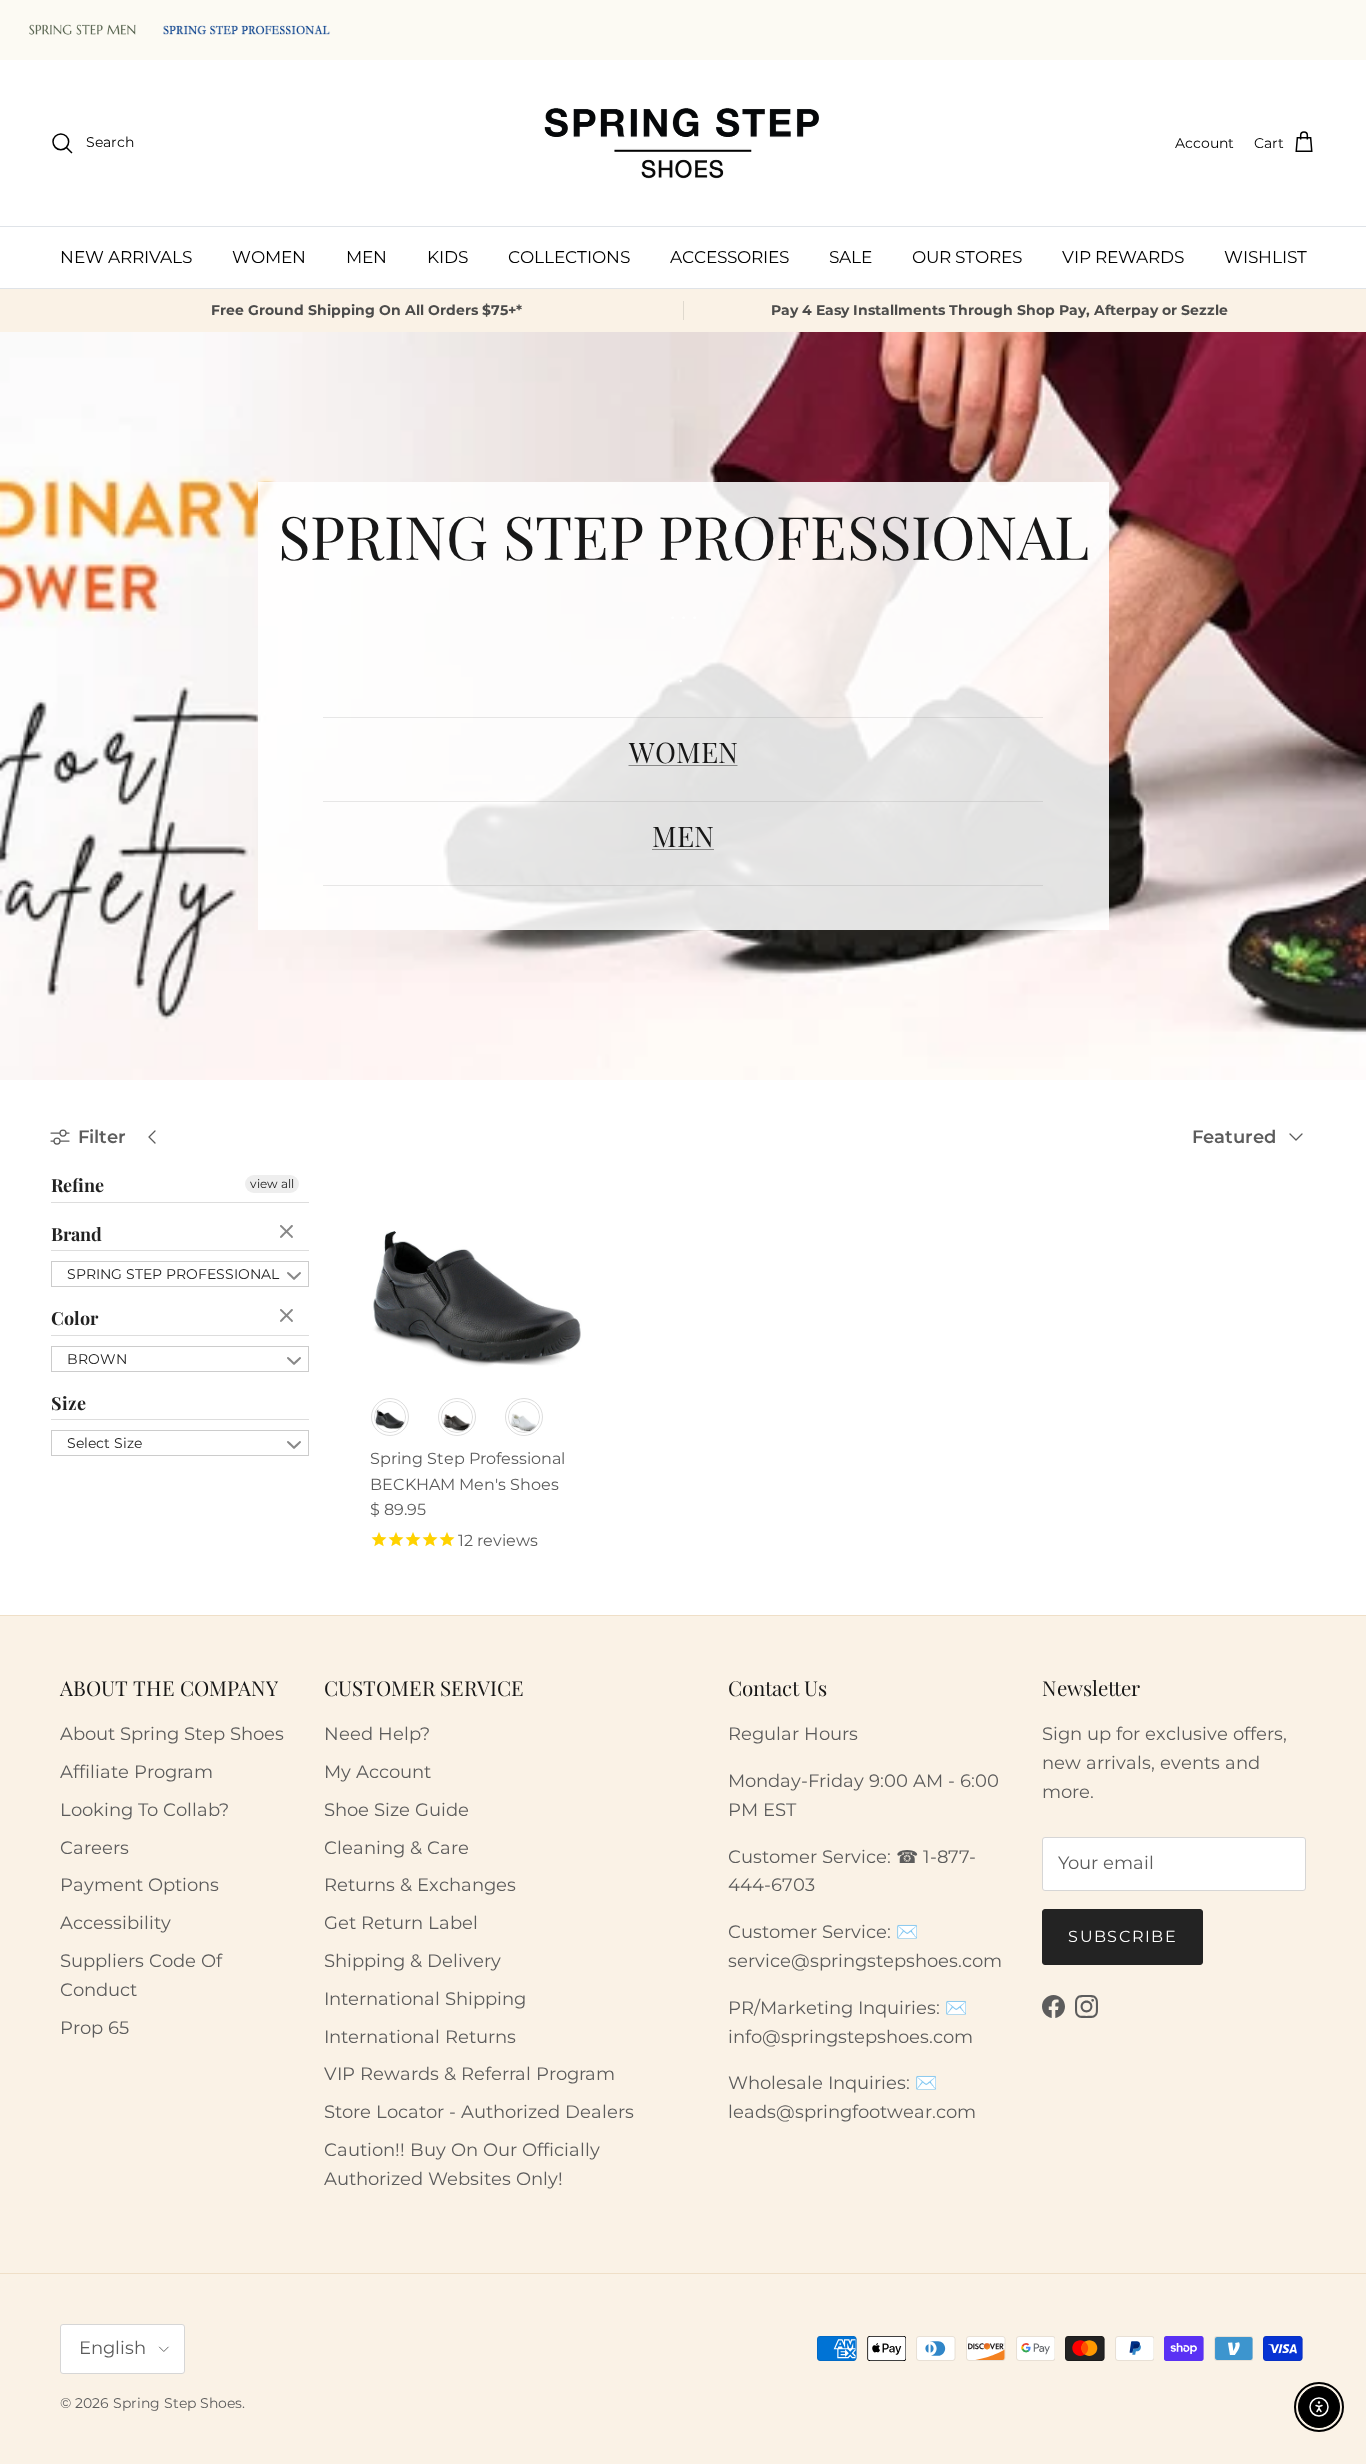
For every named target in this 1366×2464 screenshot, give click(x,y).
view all (272, 1183)
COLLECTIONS (569, 256)
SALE (850, 256)
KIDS (447, 256)
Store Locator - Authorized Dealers (479, 2112)
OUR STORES (967, 256)
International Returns (420, 2037)
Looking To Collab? (144, 1810)
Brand (76, 1234)
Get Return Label (401, 1923)
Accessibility (115, 1923)
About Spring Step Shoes (172, 1734)
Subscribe (1122, 1936)
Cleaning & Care (396, 1848)
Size (68, 1403)
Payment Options (139, 1885)
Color (74, 1318)
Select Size (104, 1443)
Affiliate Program (136, 1772)
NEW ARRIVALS (126, 256)
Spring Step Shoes (177, 2403)
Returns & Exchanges (420, 1885)
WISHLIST (1265, 256)
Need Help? (377, 1734)
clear (289, 1233)
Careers (94, 1848)
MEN (366, 256)
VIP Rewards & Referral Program (469, 2074)
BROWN (97, 1359)
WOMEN (269, 256)
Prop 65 (94, 2028)
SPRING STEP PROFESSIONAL (173, 1274)
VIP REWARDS (1123, 256)
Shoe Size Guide (396, 1810)
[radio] (390, 1417)
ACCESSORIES (729, 256)
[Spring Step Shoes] (683, 143)
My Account (377, 1772)
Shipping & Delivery (412, 1961)
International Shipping (425, 1999)
